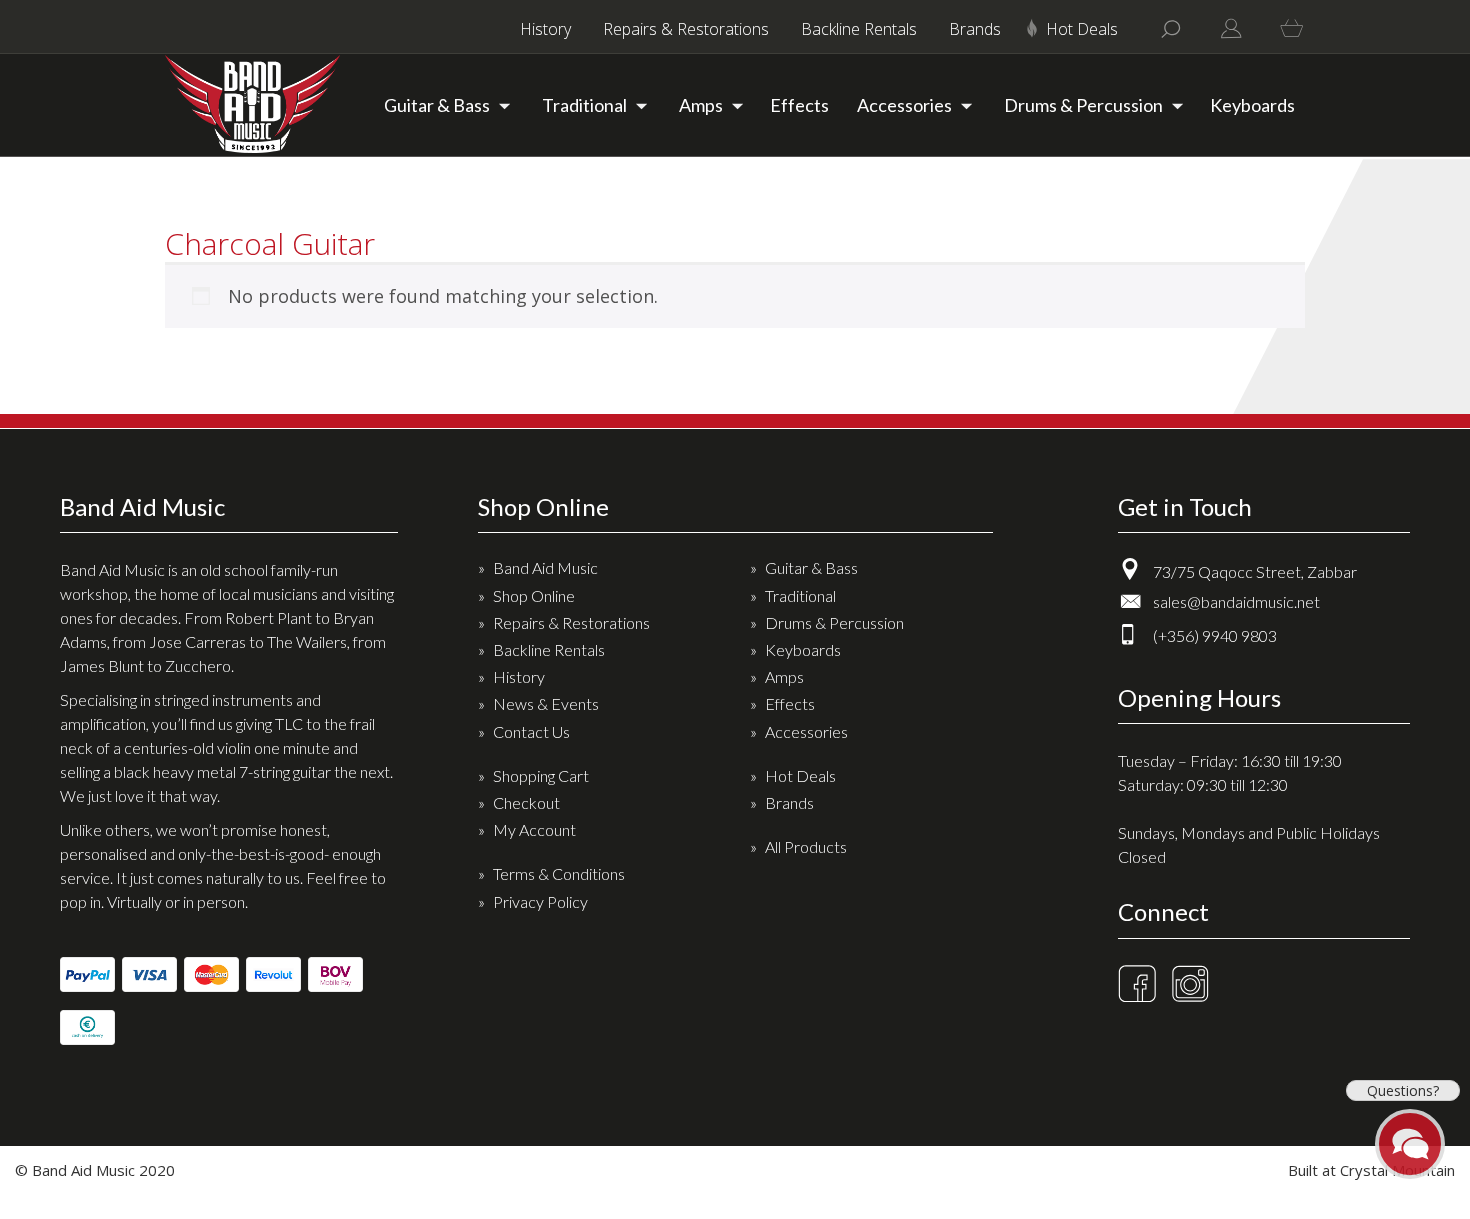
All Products (806, 846)
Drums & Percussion (1083, 105)
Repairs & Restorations (686, 29)
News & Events (546, 703)
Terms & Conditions (559, 873)
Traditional (584, 105)
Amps (701, 105)
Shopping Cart (541, 775)
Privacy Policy (540, 901)
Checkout (526, 802)
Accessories (904, 105)
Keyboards (1252, 105)
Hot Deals (1082, 29)
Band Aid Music (545, 567)
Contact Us (531, 731)
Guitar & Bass (437, 105)
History (545, 29)
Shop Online (534, 595)
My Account (534, 829)
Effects (799, 105)
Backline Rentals (859, 29)
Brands (975, 29)
